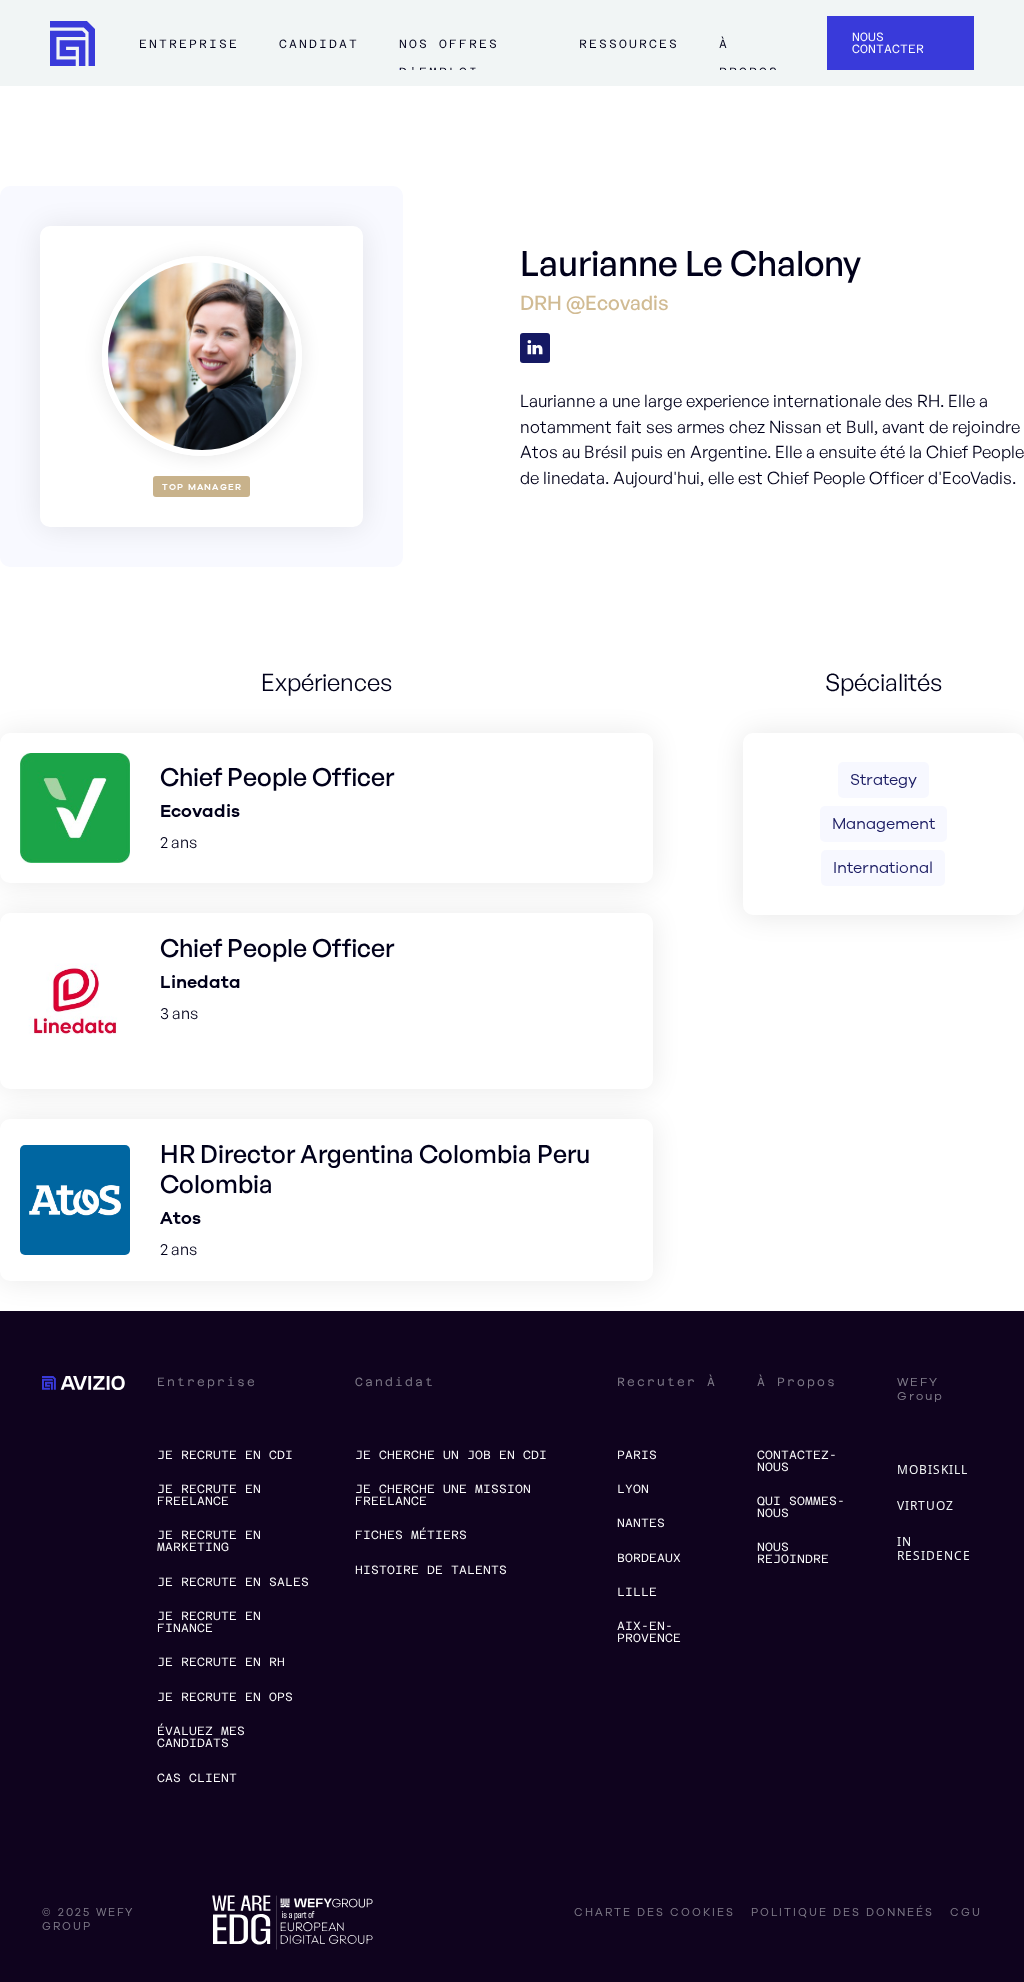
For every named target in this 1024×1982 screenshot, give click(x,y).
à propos (748, 52)
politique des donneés (842, 1913)
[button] (189, 53)
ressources (629, 44)
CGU (966, 1913)
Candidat (319, 44)
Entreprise (189, 44)
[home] (72, 43)
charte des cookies (654, 1913)
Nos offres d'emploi (449, 52)
